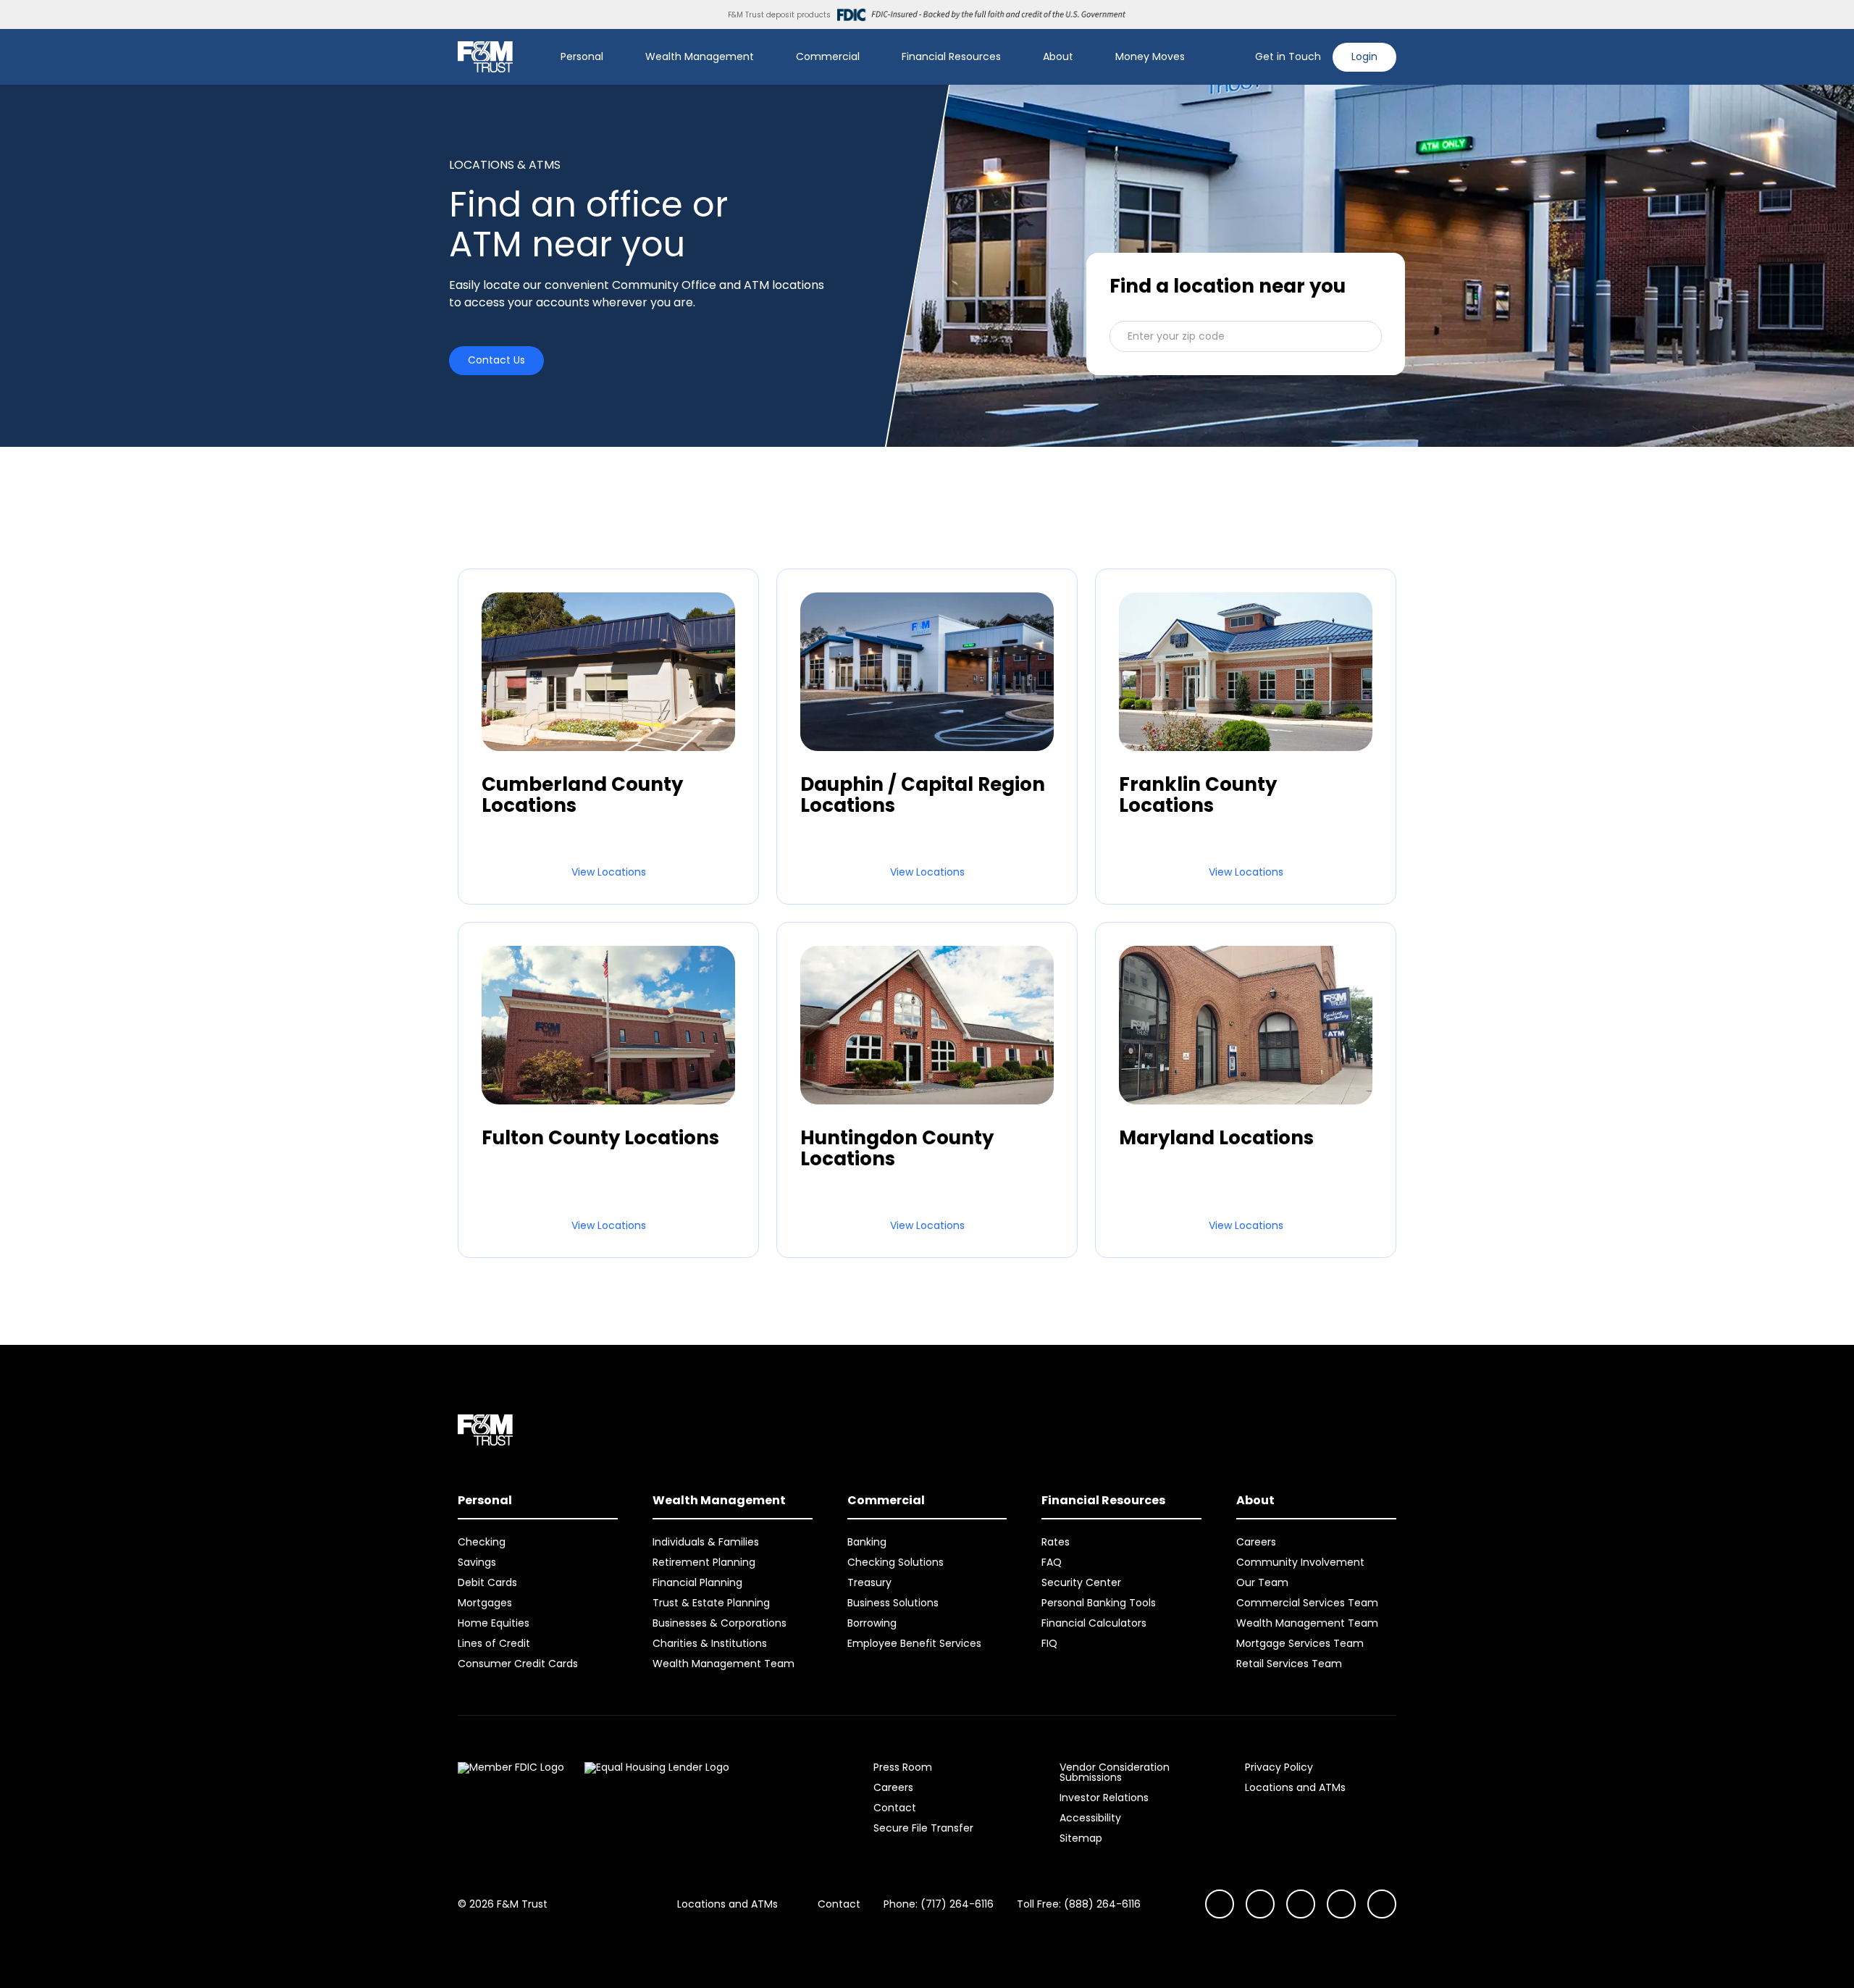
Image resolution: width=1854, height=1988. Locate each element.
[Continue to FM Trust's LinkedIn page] (1301, 1904)
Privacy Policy (1279, 1767)
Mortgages (485, 1603)
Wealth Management (700, 56)
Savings (477, 1562)
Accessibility (1090, 1818)
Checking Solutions (895, 1562)
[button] (1246, 336)
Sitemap (1081, 1838)
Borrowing (872, 1623)
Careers (1256, 1542)
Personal (582, 56)
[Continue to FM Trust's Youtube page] (1260, 1904)
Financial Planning (697, 1582)
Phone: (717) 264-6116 (939, 1904)
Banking (867, 1542)
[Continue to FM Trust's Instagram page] (1220, 1904)
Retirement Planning (704, 1562)
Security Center (1081, 1582)
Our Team (1262, 1582)
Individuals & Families (706, 1542)
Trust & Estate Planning (711, 1603)
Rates (1056, 1542)
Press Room (903, 1767)
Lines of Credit (494, 1643)
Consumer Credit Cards (518, 1664)
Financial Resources (951, 56)
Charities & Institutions (710, 1643)
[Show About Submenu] (1083, 57)
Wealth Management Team (723, 1664)
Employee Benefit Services (914, 1643)
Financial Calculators (1094, 1623)
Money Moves (1150, 56)
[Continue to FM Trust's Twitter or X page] (1341, 1904)
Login (1364, 56)
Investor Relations (1104, 1798)
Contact (895, 1808)
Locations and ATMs (1295, 1787)
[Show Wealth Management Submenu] (764, 57)
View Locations (609, 872)
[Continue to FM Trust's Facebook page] (1382, 1904)
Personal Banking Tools (1099, 1603)
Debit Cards (487, 1582)
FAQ (1052, 1562)
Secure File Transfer (923, 1828)
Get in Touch (1288, 56)
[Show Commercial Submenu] (870, 57)
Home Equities (494, 1623)
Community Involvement (1300, 1562)
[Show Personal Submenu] (613, 57)
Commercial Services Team (1307, 1603)
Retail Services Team (1289, 1664)
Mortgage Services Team (1300, 1643)
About (1058, 56)
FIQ (1049, 1643)
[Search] (1235, 57)
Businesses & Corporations (720, 1623)
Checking (482, 1542)
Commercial (828, 56)
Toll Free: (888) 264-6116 (1079, 1904)
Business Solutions (893, 1603)
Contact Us (496, 360)
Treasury (869, 1582)
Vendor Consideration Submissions (1115, 1772)
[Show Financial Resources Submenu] (1011, 57)
